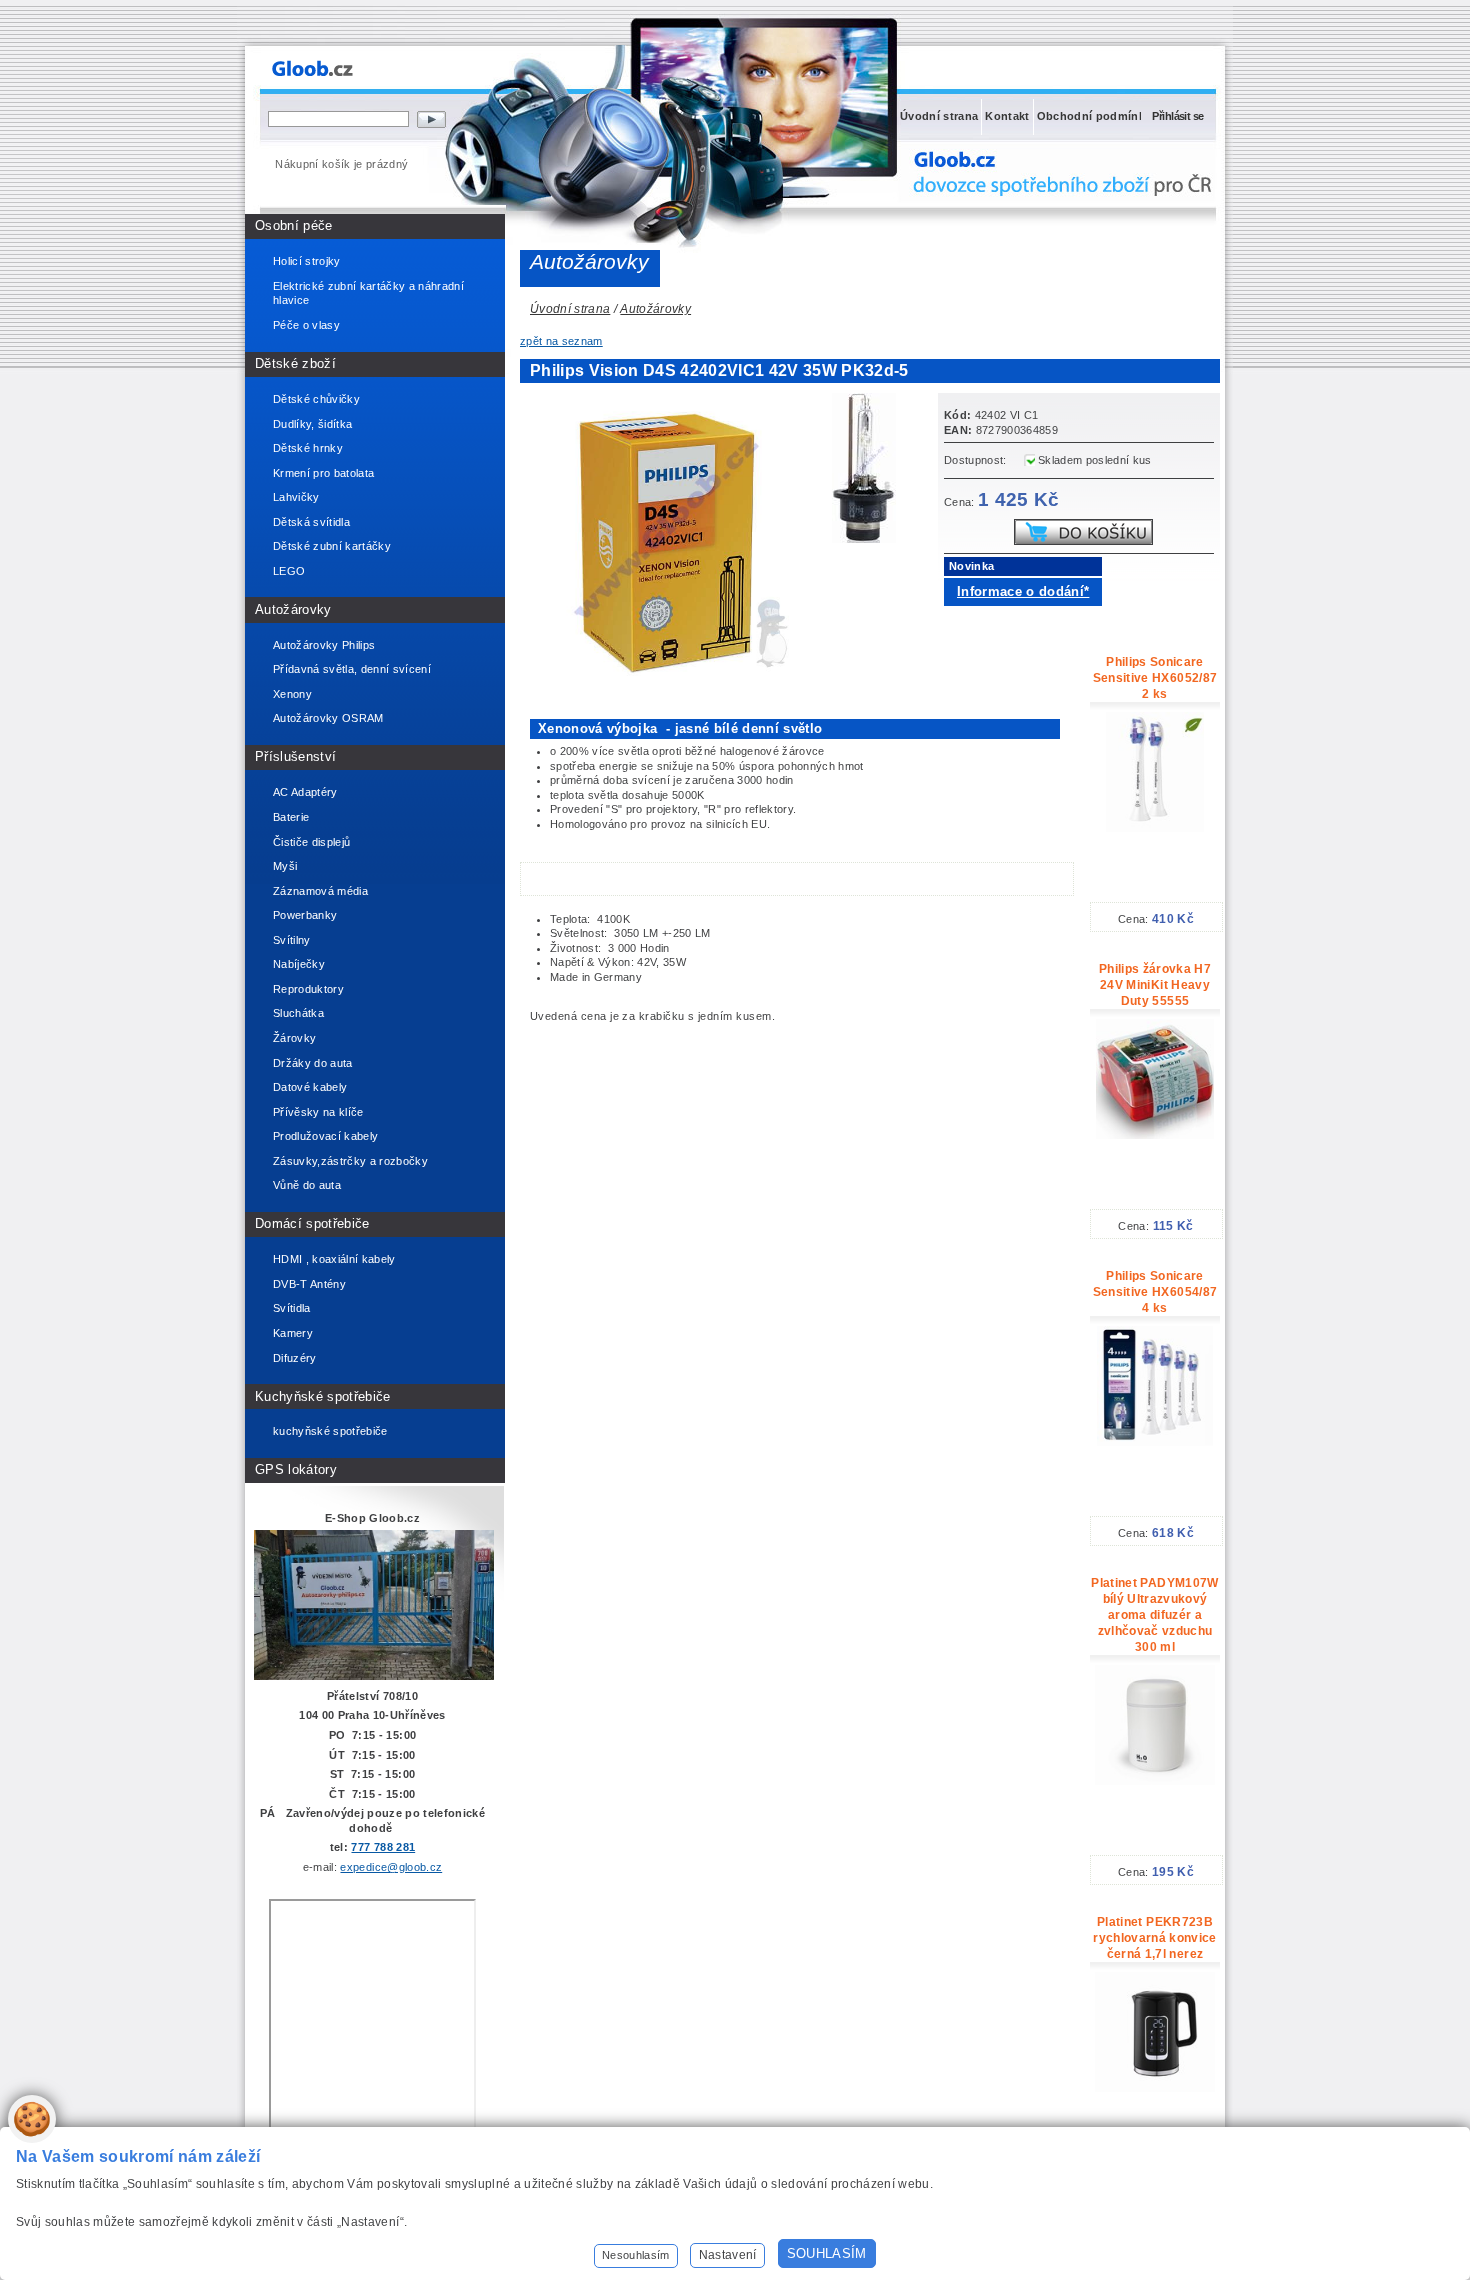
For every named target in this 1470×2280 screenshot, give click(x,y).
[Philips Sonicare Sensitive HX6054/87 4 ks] (1155, 1442)
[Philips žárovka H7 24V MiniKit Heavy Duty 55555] (1155, 1135)
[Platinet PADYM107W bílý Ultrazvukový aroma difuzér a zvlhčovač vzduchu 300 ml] (1155, 1781)
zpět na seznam (561, 341)
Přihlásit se (1177, 116)
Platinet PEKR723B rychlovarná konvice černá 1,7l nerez (1154, 1938)
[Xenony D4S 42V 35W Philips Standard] (869, 471)
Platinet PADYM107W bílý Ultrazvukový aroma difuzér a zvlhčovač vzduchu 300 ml (1154, 1615)
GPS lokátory (296, 1469)
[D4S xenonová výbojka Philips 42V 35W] (670, 679)
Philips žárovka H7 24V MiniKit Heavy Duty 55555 (1155, 985)
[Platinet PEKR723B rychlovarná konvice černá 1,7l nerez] (1155, 2088)
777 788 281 (383, 1847)
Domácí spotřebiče (312, 1223)
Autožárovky (293, 609)
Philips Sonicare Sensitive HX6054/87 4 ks (1155, 1292)
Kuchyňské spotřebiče (323, 1396)
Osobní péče (294, 225)
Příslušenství (295, 756)
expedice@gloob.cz (391, 1867)
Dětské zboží (295, 363)
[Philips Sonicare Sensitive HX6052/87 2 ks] (1155, 828)
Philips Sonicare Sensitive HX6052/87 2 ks (1155, 678)
